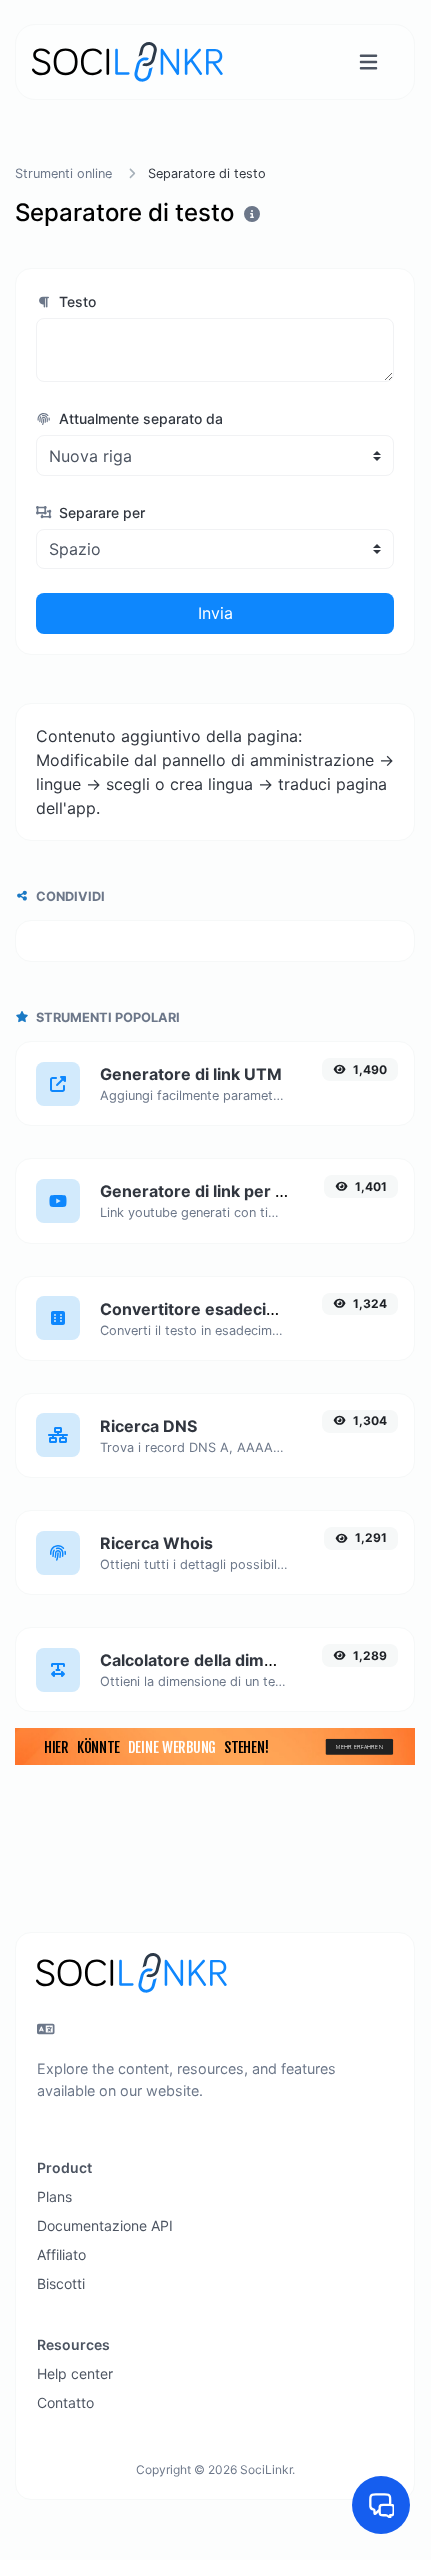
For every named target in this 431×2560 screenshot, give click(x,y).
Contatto (65, 2402)
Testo (75, 301)
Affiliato (61, 2254)
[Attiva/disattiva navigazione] (368, 62)
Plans (54, 2196)
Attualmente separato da (139, 418)
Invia (215, 613)
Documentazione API (105, 2225)
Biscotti (61, 2283)
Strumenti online (63, 173)
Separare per (100, 512)
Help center (75, 2373)
